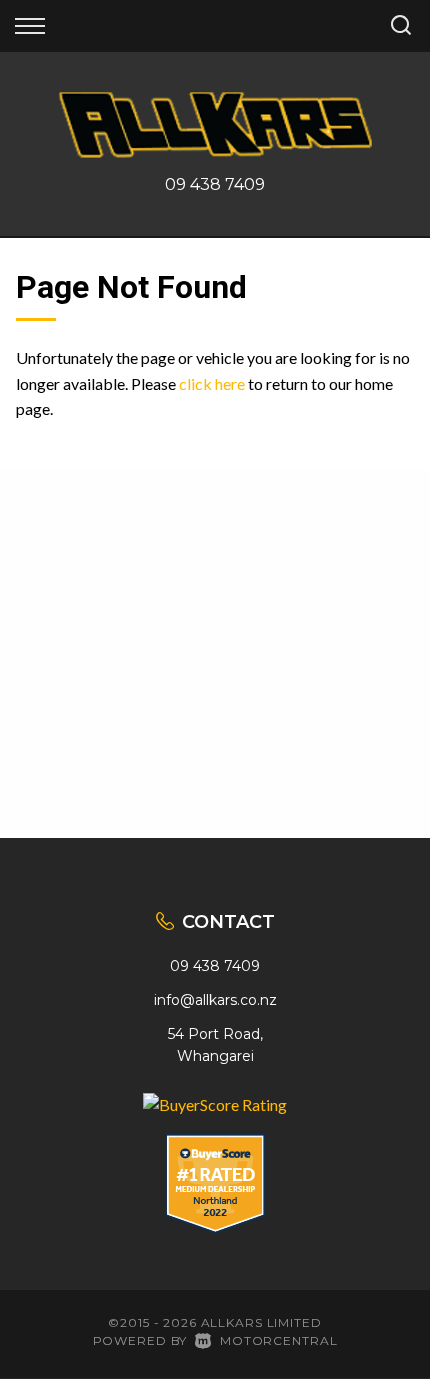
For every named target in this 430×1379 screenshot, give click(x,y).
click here (212, 383)
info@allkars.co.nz (215, 1000)
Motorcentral (278, 1340)
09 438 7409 (215, 184)
